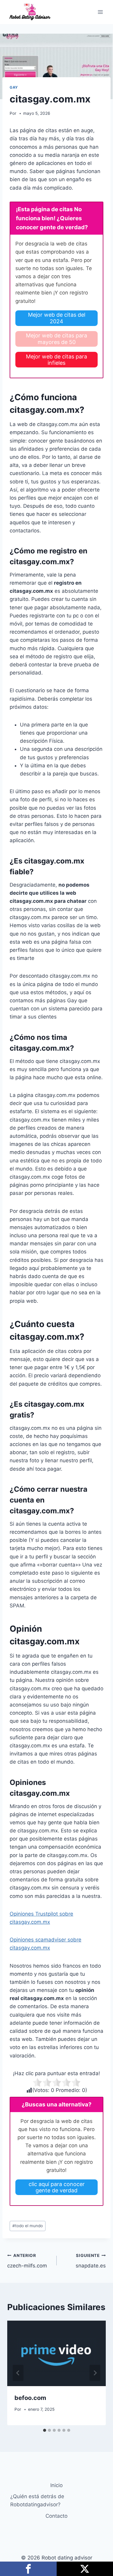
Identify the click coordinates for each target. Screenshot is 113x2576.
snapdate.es (91, 2261)
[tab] (45, 2430)
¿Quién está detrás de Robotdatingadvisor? (37, 2500)
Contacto (56, 2516)
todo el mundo (28, 2226)
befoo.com (30, 2398)
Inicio (56, 2485)
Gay (14, 87)
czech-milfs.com (27, 2261)
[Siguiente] (95, 2373)
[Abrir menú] (100, 12)
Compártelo (28, 2569)
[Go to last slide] (18, 2373)
